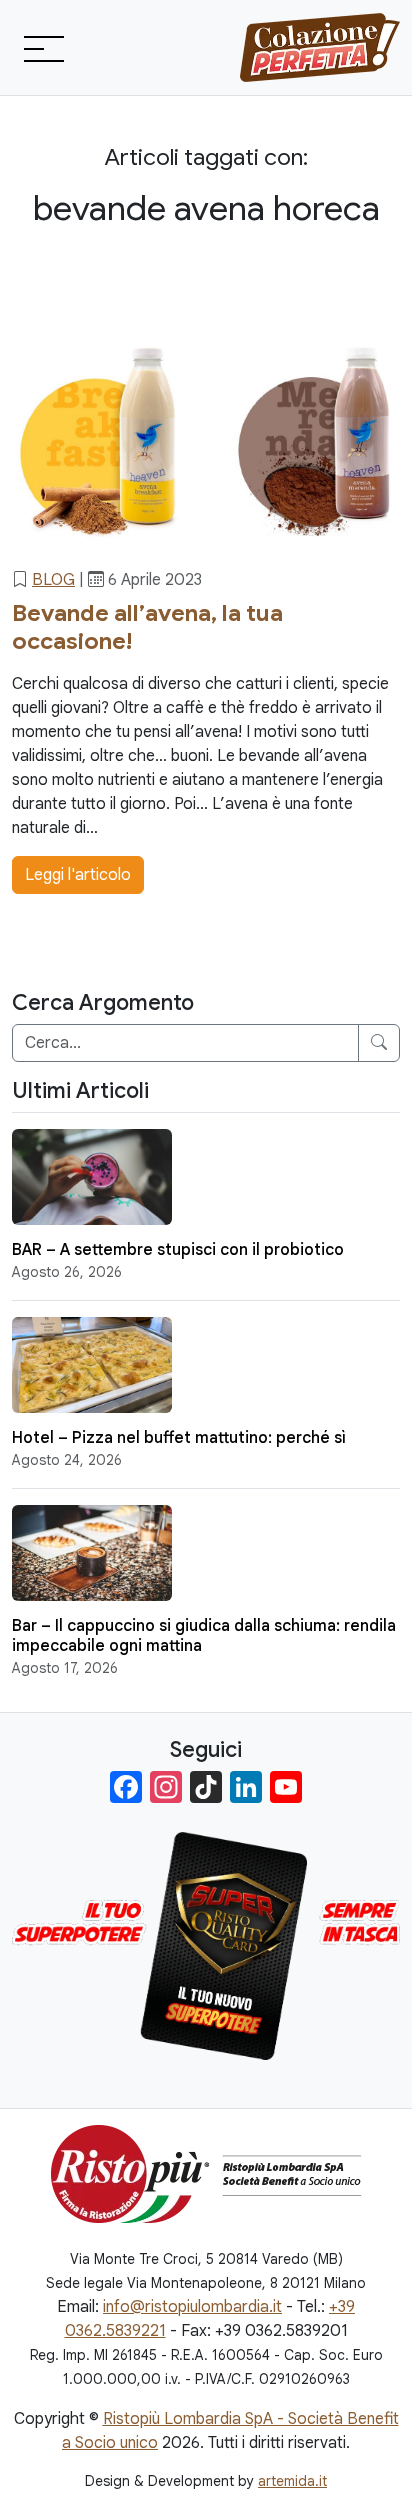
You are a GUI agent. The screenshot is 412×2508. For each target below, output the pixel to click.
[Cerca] (379, 1043)
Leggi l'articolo (78, 875)
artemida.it (292, 2481)
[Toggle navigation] (42, 48)
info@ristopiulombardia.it (192, 2307)
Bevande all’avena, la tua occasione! (147, 627)
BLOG (53, 580)
